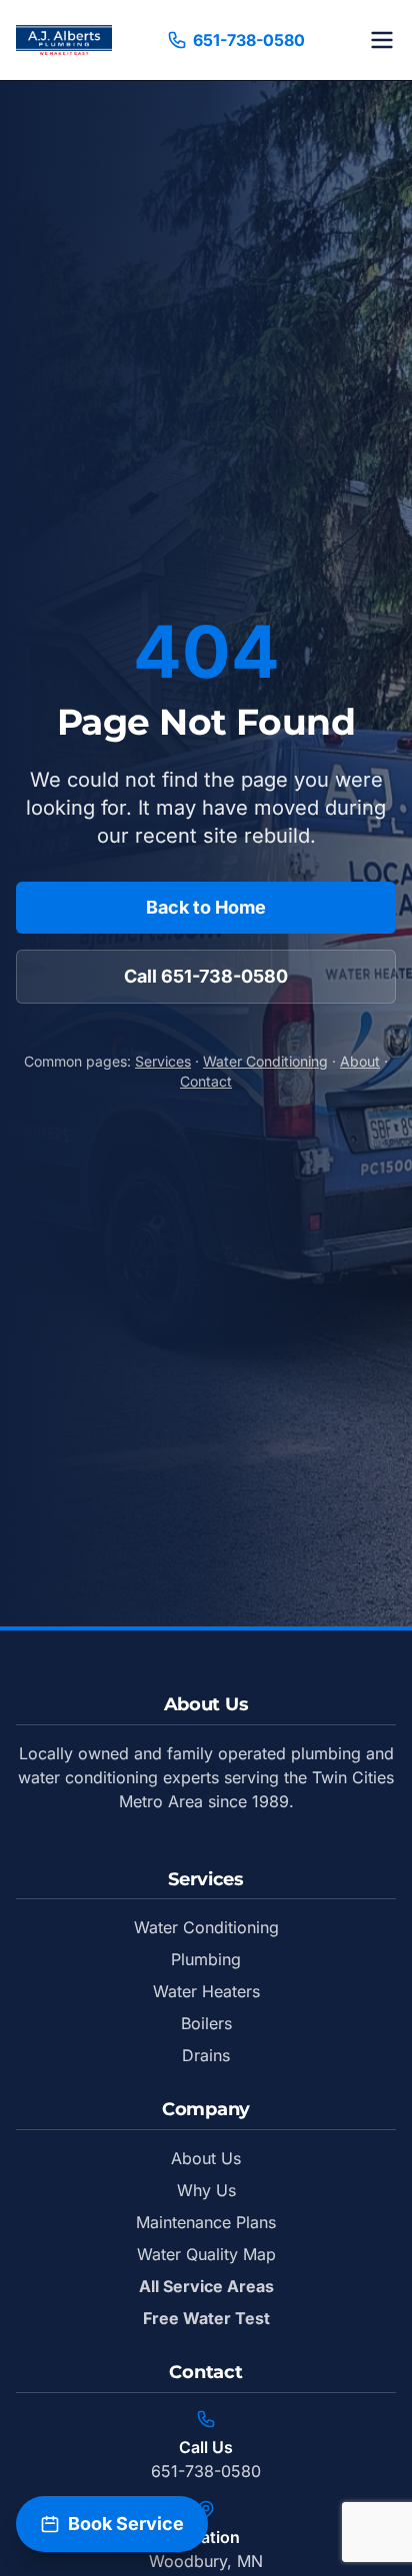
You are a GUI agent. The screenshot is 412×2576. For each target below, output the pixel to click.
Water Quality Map (206, 2254)
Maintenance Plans (206, 2222)
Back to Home (206, 907)
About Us (206, 2158)
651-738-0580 (249, 40)
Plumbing (206, 1959)
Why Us (206, 2190)
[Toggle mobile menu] (382, 40)
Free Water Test (206, 2318)
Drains (206, 2055)
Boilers (206, 2023)
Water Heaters (206, 1991)
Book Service (126, 2524)
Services (163, 1061)
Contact (206, 1081)
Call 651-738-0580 (206, 976)
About (360, 1061)
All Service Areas (206, 2286)
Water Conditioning (265, 1061)
